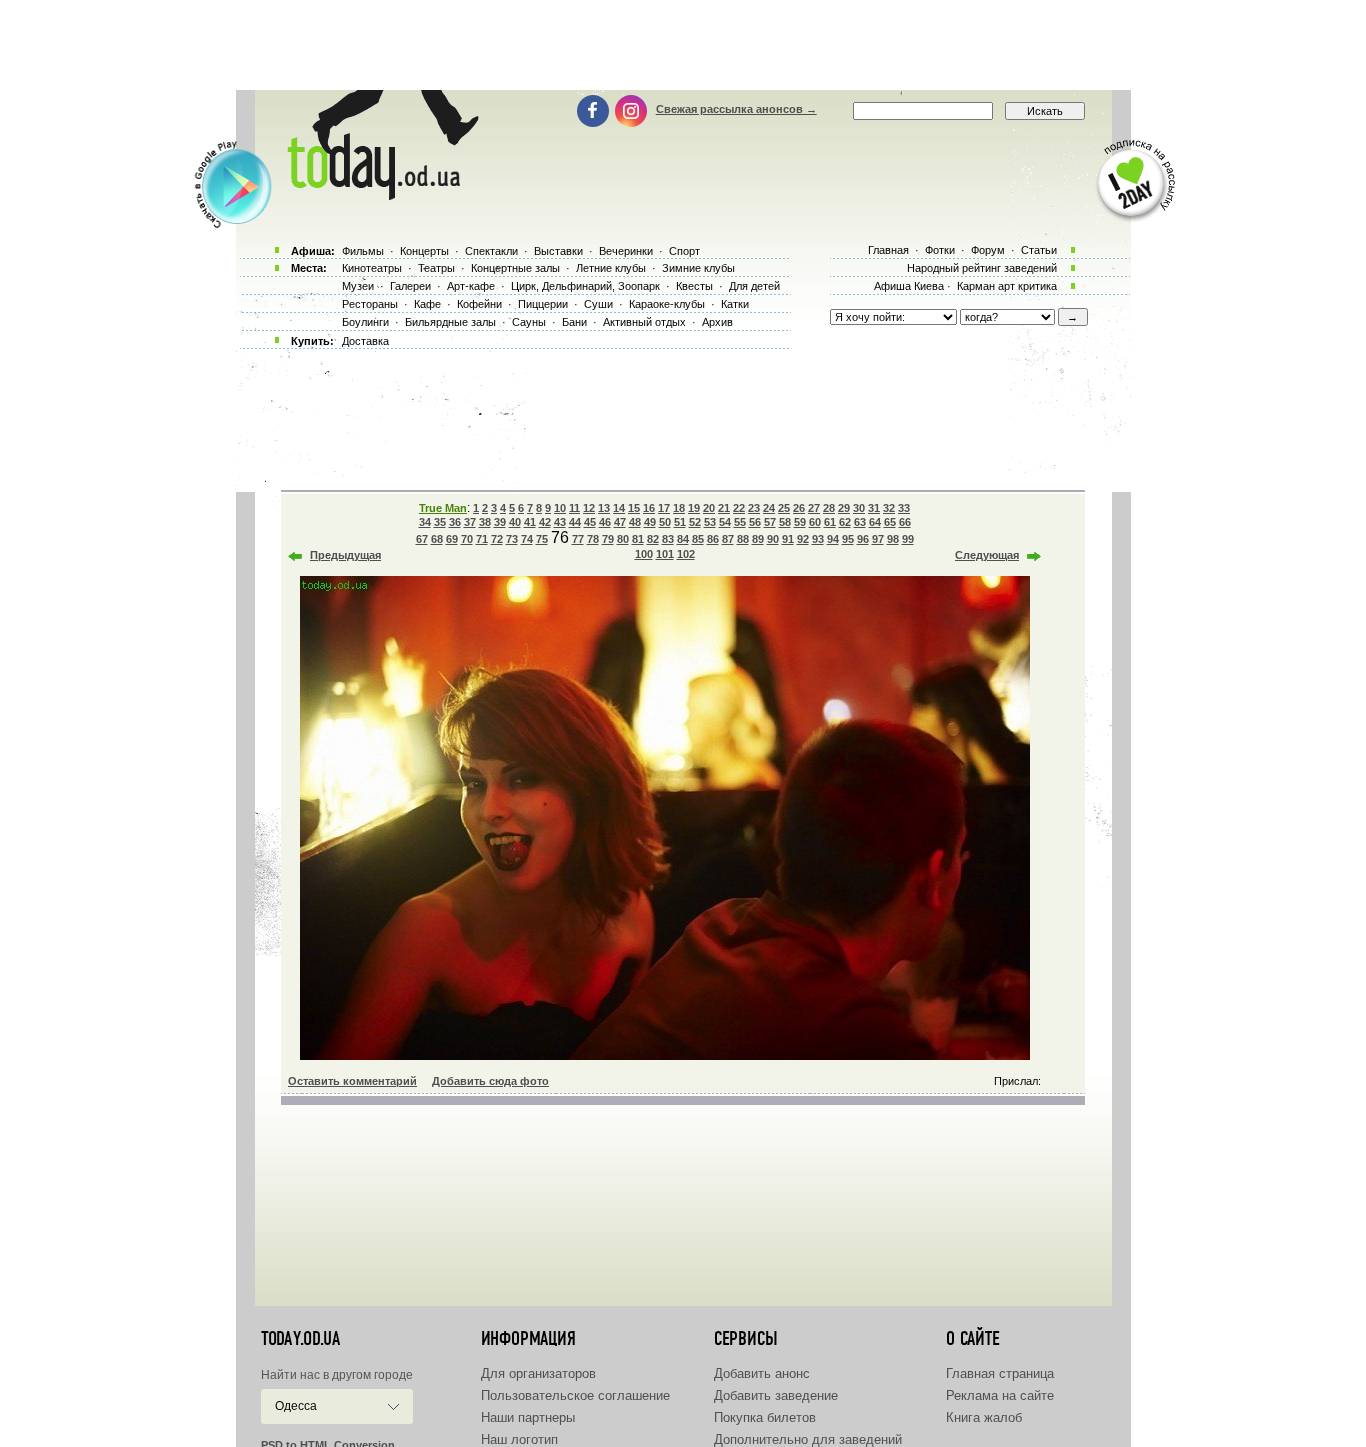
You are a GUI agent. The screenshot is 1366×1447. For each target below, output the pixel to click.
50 (665, 522)
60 (815, 522)
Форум (988, 250)
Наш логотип (519, 1439)
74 (527, 539)
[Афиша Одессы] (379, 195)
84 (683, 539)
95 (848, 539)
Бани (574, 322)
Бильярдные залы (450, 322)
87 (728, 539)
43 (560, 522)
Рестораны (370, 304)
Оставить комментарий (352, 1081)
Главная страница (1000, 1373)
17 (664, 508)
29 (844, 508)
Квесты (694, 286)
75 (542, 539)
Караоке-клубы (667, 304)
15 (634, 508)
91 (788, 539)
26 (799, 508)
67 (422, 539)
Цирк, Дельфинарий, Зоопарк (585, 286)
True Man (443, 508)
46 (605, 522)
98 (893, 539)
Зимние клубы (698, 268)
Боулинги (365, 322)
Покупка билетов (765, 1417)
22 (739, 508)
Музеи (358, 286)
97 (878, 539)
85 (698, 539)
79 (608, 539)
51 (680, 522)
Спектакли (491, 251)
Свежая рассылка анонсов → (736, 109)
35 (440, 522)
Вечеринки (626, 251)
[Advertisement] (683, 45)
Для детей (754, 286)
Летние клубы (611, 268)
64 (875, 522)
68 (437, 539)
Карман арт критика (1007, 286)
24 (769, 508)
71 (482, 539)
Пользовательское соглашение (575, 1395)
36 (455, 522)
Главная (888, 250)
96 (863, 539)
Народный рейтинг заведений (982, 268)
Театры (436, 268)
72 (497, 539)
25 (784, 508)
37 (470, 522)
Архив (717, 322)
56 (755, 522)
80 (623, 539)
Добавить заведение (776, 1395)
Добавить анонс (762, 1373)
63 (860, 522)
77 (578, 539)
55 (740, 522)
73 (512, 539)
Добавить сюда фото (490, 1081)
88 (743, 539)
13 (604, 508)
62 (845, 522)
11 (574, 508)
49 (650, 522)
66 (905, 522)
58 (785, 522)
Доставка (365, 341)
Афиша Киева (909, 286)
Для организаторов (538, 1373)
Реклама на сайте (1000, 1395)
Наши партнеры (528, 1417)
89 (758, 539)
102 (686, 554)
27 (814, 508)
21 (724, 508)
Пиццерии (543, 304)
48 (635, 522)
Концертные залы (515, 268)
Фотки (940, 250)
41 (530, 522)
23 (754, 508)
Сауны (529, 322)
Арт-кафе (471, 286)
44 (575, 522)
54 (725, 522)
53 (710, 522)
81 (638, 539)
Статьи (1039, 250)
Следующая (987, 555)
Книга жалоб (984, 1417)
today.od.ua (300, 1339)
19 (694, 508)
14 (619, 508)
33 (904, 508)
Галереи (410, 286)
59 (800, 522)
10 (560, 508)
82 (653, 539)
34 (425, 522)
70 (467, 539)
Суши (598, 304)
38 (485, 522)
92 (803, 539)
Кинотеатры (372, 268)
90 (773, 539)
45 (590, 522)
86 (713, 539)
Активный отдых (644, 322)
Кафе (427, 304)
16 (649, 508)
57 (770, 522)
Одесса (296, 1406)
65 (890, 522)
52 (695, 522)
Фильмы (363, 251)
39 (500, 522)
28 (829, 508)
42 (545, 522)
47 (620, 522)
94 (833, 539)
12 (589, 508)
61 (830, 522)
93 (818, 539)
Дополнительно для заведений (808, 1439)
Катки (735, 304)
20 (709, 508)
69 (452, 539)
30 (859, 508)
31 (874, 508)
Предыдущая (345, 555)
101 (665, 554)
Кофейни (479, 304)
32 (889, 508)
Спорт (684, 251)
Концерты (424, 251)
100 (644, 554)
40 (515, 522)
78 (593, 539)
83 (668, 539)
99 (908, 539)
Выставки (558, 251)
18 (679, 508)
